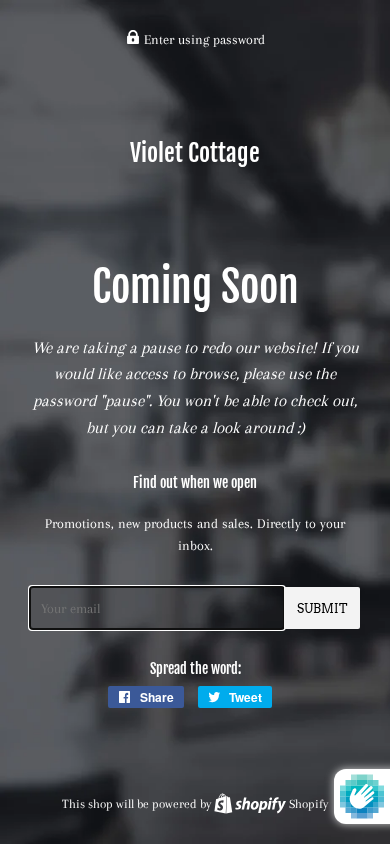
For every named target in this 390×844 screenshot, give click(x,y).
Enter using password (202, 39)
